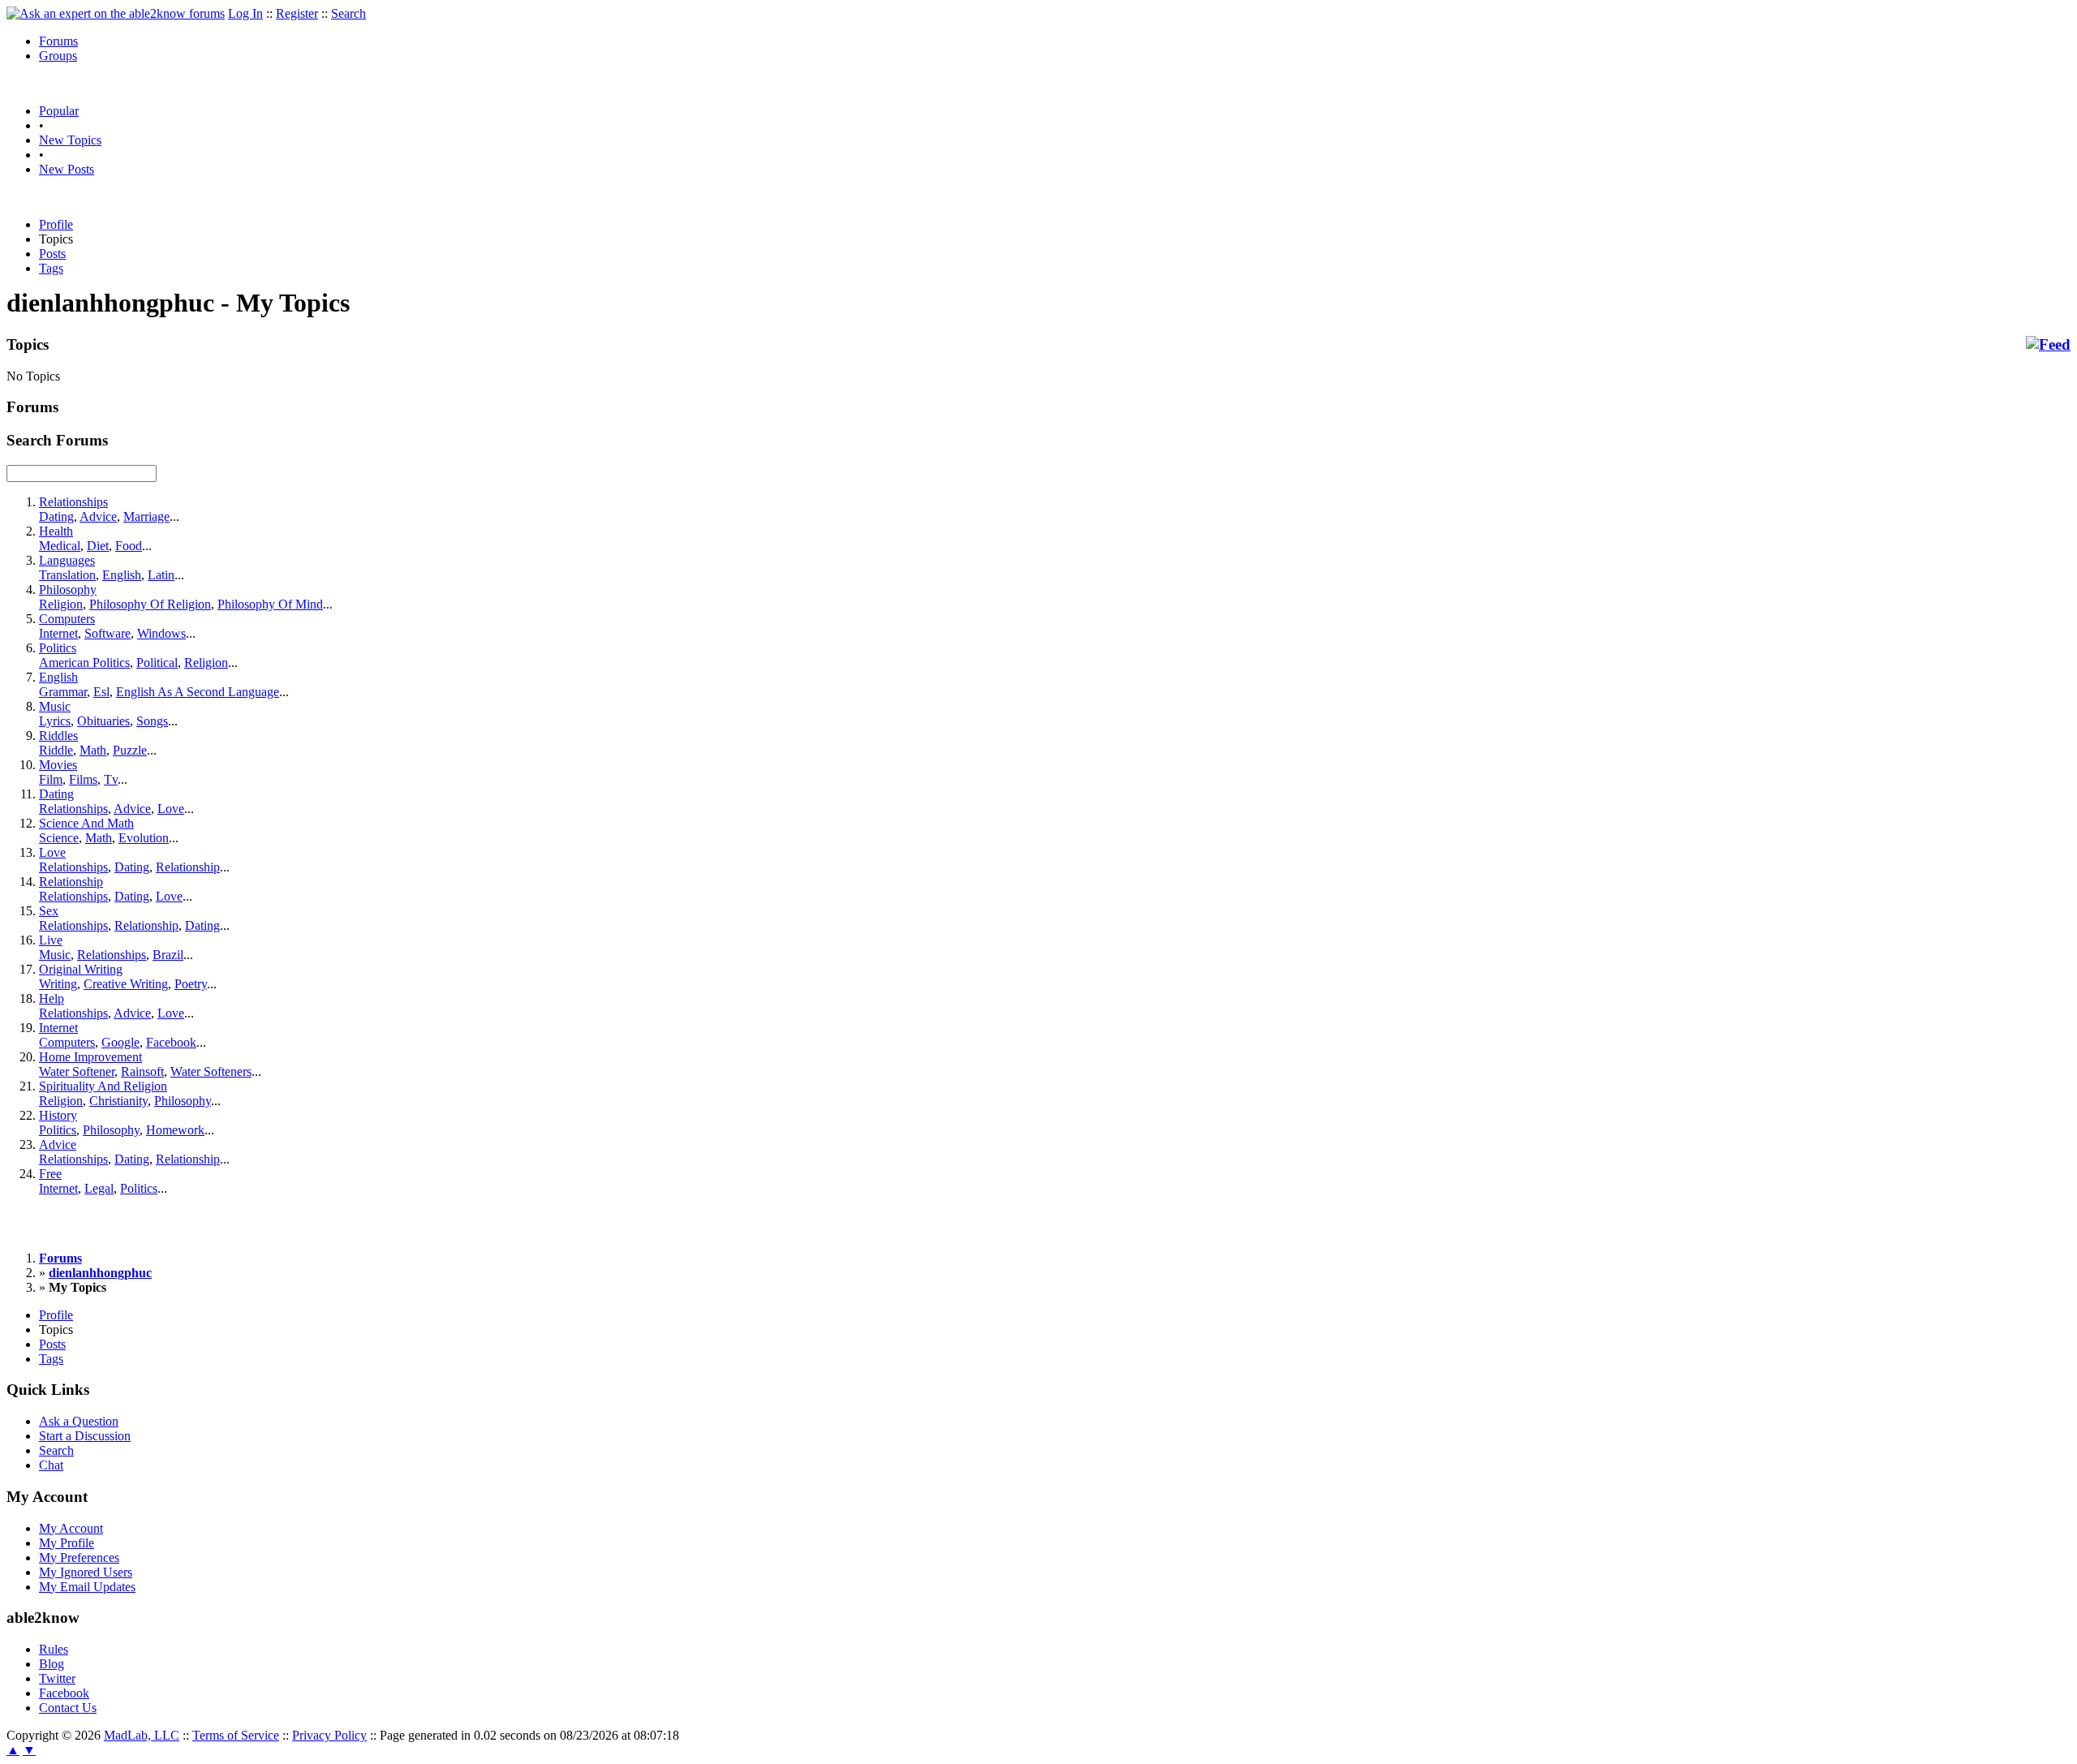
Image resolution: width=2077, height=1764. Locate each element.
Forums (58, 41)
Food (129, 546)
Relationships (73, 502)
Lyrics (55, 721)
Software (108, 633)
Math (93, 750)
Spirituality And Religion (103, 1086)
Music (55, 706)
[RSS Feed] (2048, 345)
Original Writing (81, 969)
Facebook (171, 1042)
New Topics (70, 140)
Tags (51, 268)
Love (171, 809)
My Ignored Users (86, 1572)
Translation (67, 575)
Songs (152, 721)
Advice (98, 516)
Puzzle (130, 750)
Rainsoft (142, 1071)
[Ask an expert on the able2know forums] (116, 13)
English (122, 575)
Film (51, 779)
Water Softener (77, 1071)
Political (157, 663)
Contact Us (68, 1708)
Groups (58, 56)
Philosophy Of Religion (150, 604)
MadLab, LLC (142, 1735)
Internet (58, 633)
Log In (245, 13)
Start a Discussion (85, 1436)
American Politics (84, 663)
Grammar (63, 692)
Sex (49, 911)
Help (52, 998)
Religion (61, 604)
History (58, 1115)
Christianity (118, 1101)
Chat (51, 1465)
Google (120, 1042)
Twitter (57, 1678)
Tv (111, 779)
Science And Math (86, 823)
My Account (71, 1528)
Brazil (168, 955)
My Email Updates (87, 1587)
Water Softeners (211, 1071)
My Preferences (79, 1557)
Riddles (58, 736)
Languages (67, 560)
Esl (101, 692)
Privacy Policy (329, 1735)
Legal (99, 1188)
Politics (58, 648)
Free (50, 1174)
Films (83, 779)
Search (348, 13)
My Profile (67, 1543)
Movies (58, 765)
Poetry (191, 984)
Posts (52, 254)
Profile (56, 224)
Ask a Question (79, 1421)
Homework (175, 1130)
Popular (59, 111)
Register (297, 13)
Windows (161, 633)
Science (59, 838)
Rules (54, 1649)
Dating (56, 516)
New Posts (67, 169)
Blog (52, 1664)
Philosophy (68, 589)
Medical (60, 546)
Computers (67, 619)
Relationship (188, 867)
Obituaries (103, 721)
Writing (58, 984)
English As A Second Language (198, 692)
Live (51, 940)
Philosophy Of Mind (270, 604)
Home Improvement (90, 1057)
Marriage (146, 516)
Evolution (144, 838)
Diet (98, 546)
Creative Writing (126, 984)
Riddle (56, 750)
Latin (161, 575)
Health (56, 531)
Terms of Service (236, 1735)
